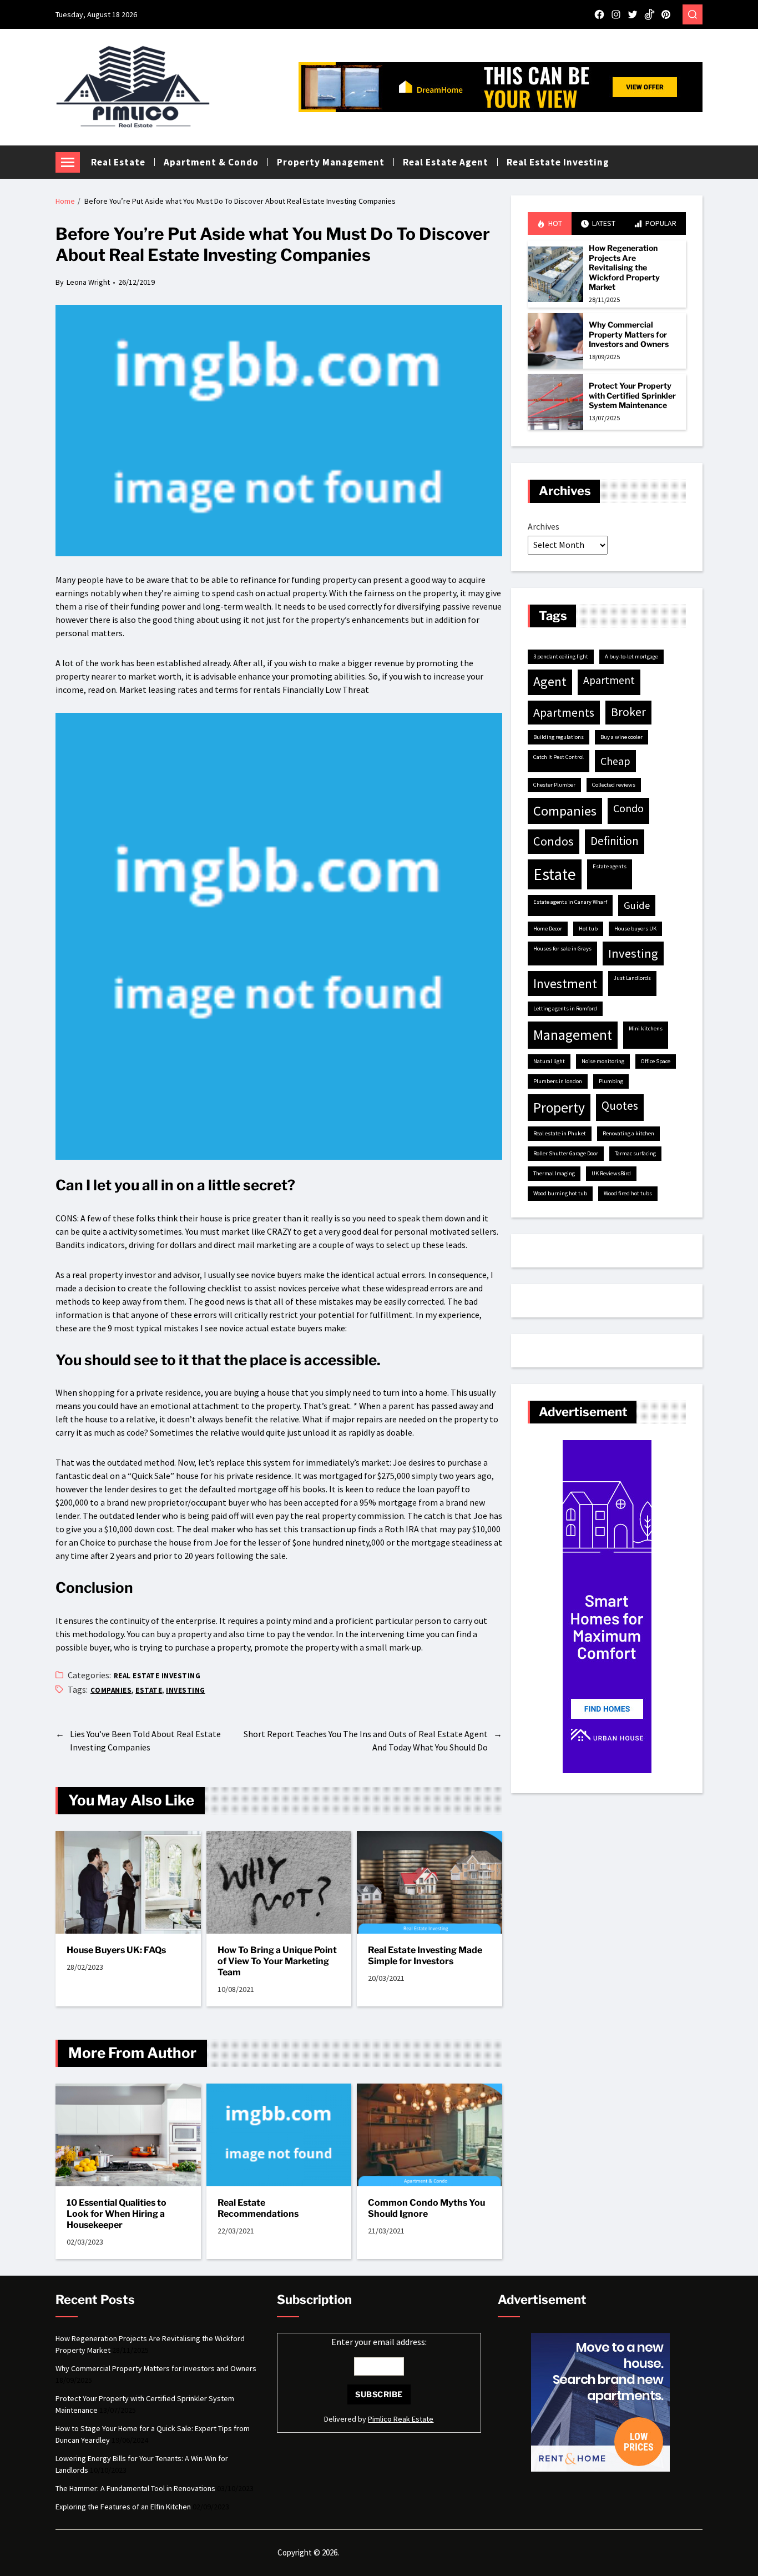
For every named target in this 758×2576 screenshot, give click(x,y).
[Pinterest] (666, 14)
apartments (564, 712)
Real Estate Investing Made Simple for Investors (425, 1956)
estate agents (610, 866)
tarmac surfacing (635, 1153)
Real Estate (118, 162)
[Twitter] (633, 14)
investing (185, 1690)
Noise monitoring (603, 1061)
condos (554, 841)
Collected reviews (614, 785)
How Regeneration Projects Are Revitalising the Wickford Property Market (624, 267)
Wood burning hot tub (560, 1193)
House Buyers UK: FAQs (116, 1950)
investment (565, 983)
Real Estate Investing (558, 162)
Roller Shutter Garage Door (566, 1153)
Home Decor (548, 929)
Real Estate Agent (446, 162)
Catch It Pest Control (559, 757)
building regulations (559, 737)
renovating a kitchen (628, 1133)
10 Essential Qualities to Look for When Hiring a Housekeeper (117, 2214)
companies (111, 1690)
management (573, 1035)
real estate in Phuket (560, 1133)
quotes (620, 1106)
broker (628, 712)
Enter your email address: (379, 2342)
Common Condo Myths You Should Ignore (426, 2208)
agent (550, 682)
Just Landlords (632, 978)
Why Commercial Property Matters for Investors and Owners (629, 334)
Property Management (331, 162)
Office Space (656, 1061)
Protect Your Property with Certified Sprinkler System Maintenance (632, 395)
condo (628, 808)
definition (615, 841)
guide (637, 905)
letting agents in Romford (565, 1008)
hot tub (588, 929)
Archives (544, 526)
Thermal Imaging (554, 1173)
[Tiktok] (649, 14)
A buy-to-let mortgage (631, 656)
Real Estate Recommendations (258, 2208)
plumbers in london (558, 1081)
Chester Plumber (554, 785)
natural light (549, 1061)
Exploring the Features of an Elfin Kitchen (123, 2507)
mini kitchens (646, 1028)
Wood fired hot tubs (628, 1193)
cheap (615, 761)
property (559, 1108)
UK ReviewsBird (611, 1173)
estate (149, 1690)
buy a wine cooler (621, 737)
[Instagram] (616, 14)
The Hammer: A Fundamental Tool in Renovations (135, 2488)
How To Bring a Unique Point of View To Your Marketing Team (277, 1961)
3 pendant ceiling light (561, 656)
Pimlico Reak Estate (401, 2419)
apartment (609, 680)
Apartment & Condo (211, 162)
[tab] (550, 223)
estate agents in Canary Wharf (570, 902)
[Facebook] (599, 14)
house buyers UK (635, 929)
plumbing (611, 1081)
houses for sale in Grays (562, 949)
